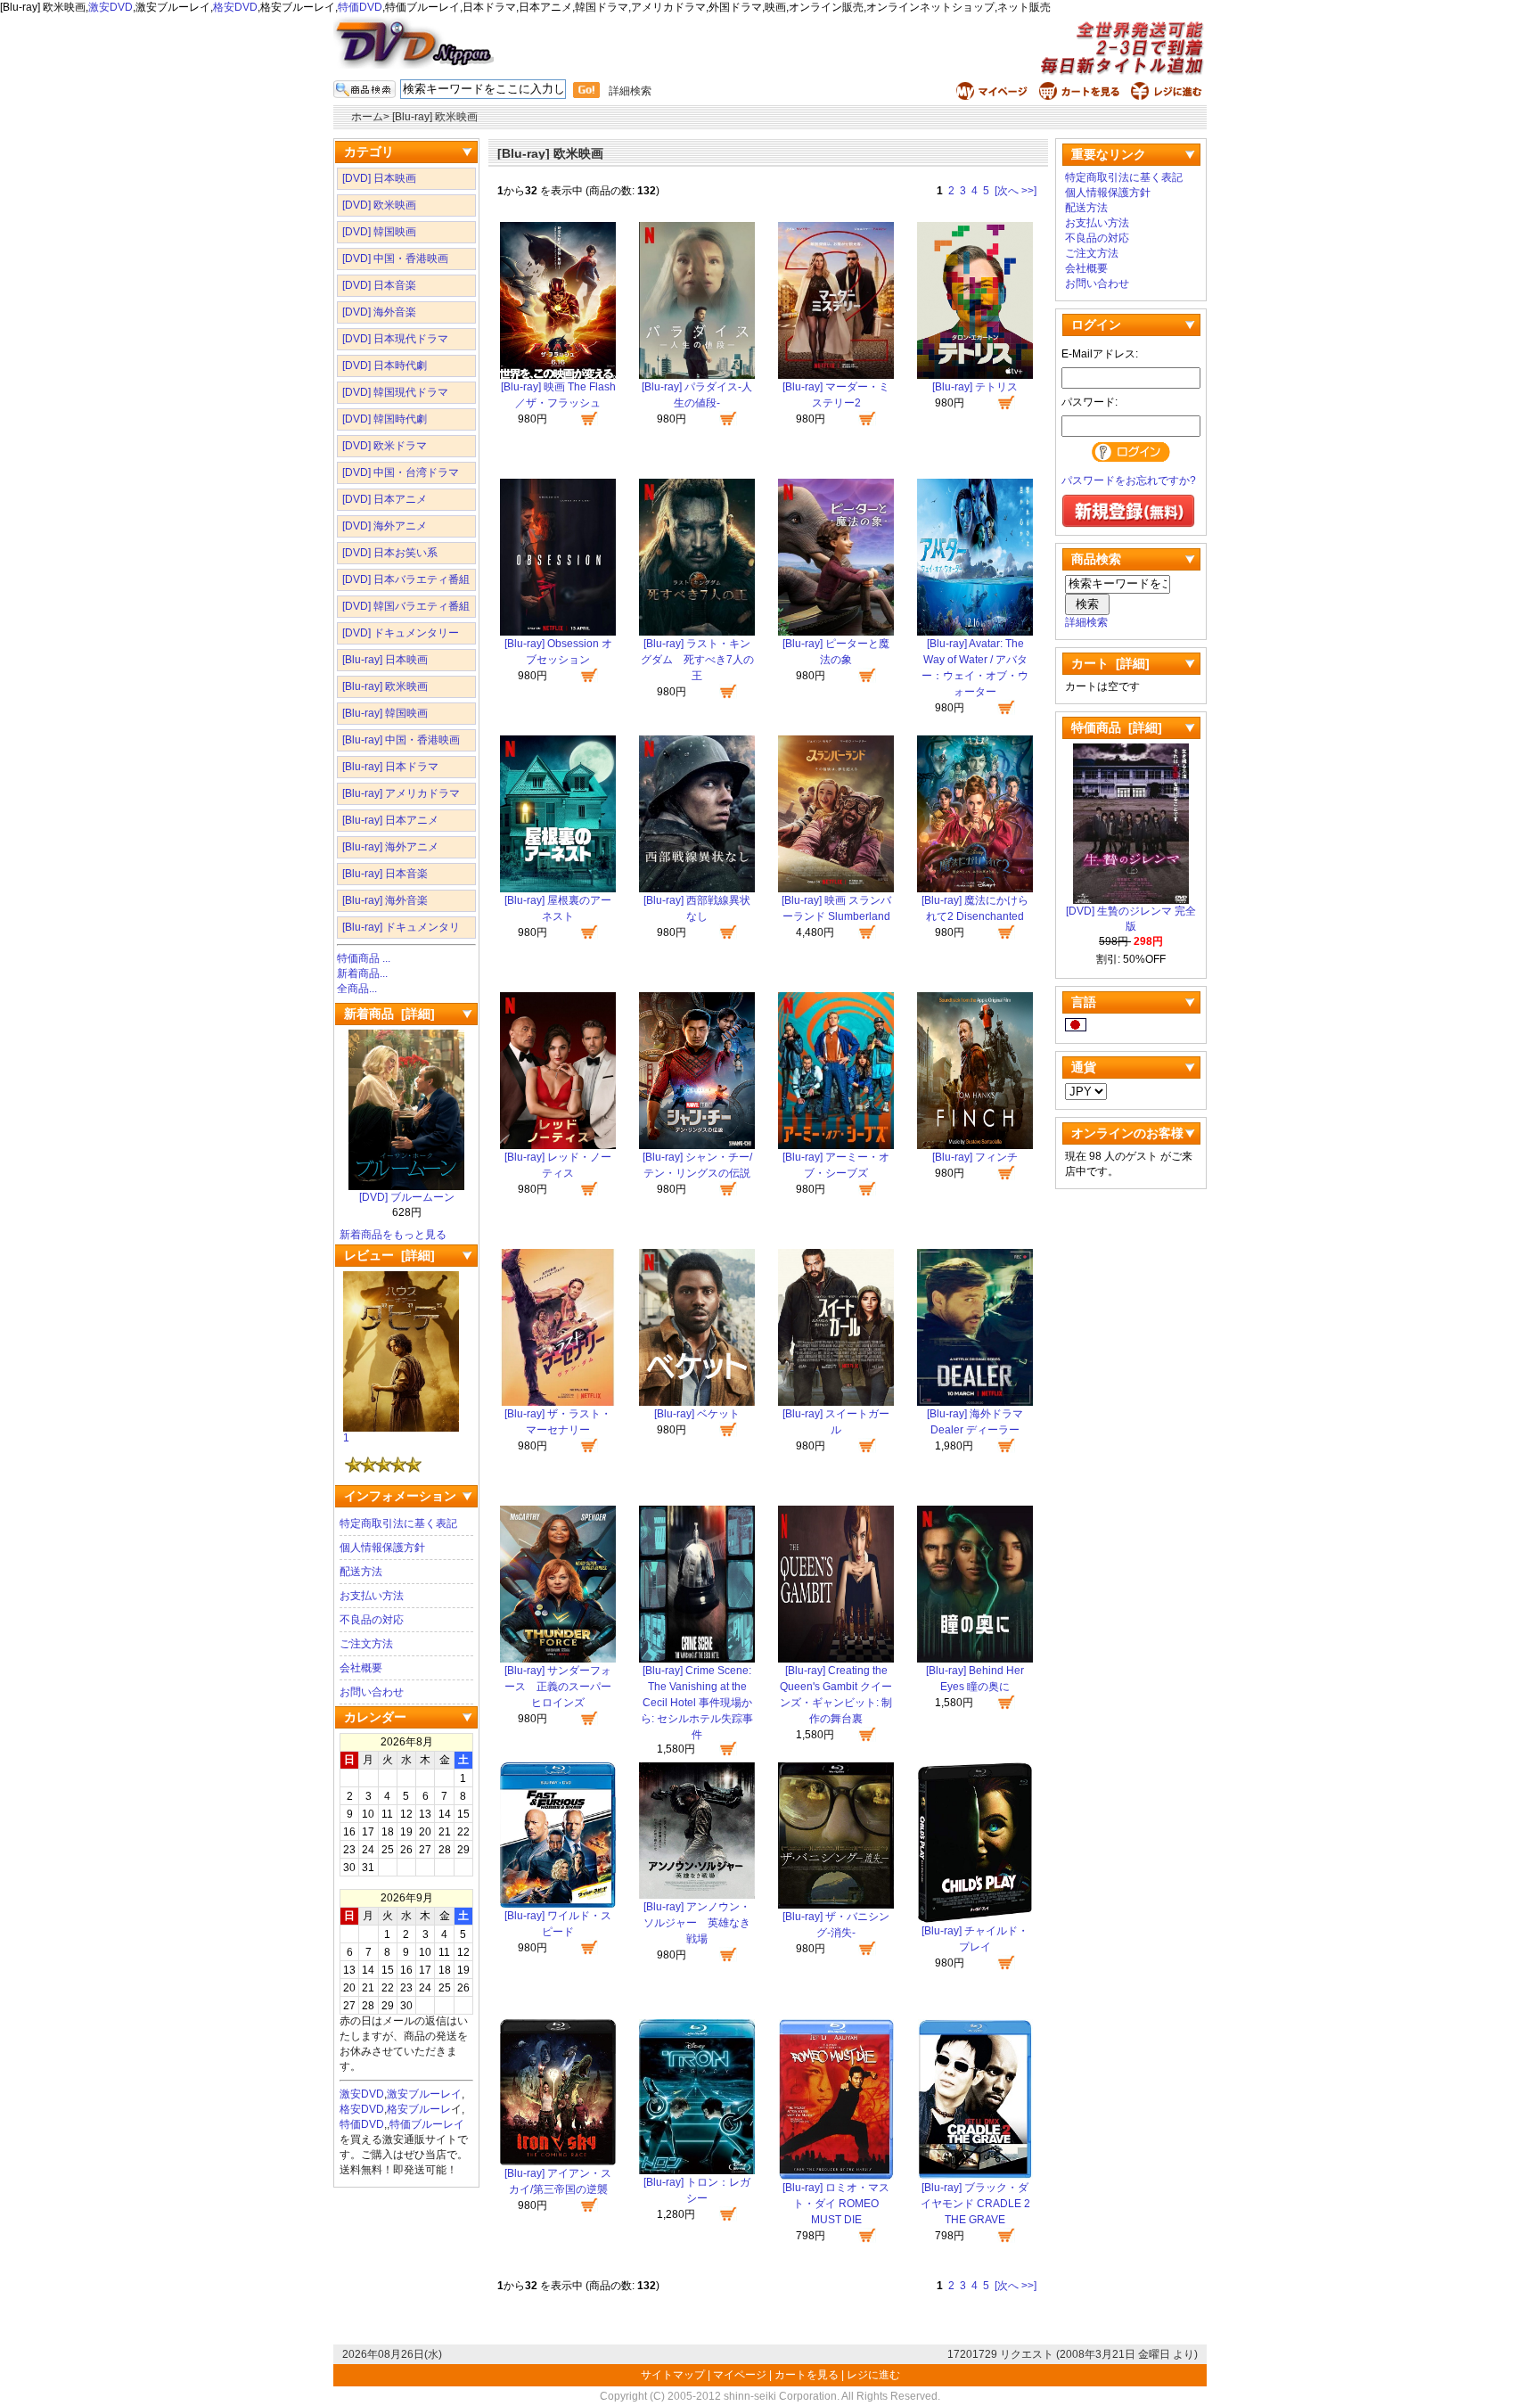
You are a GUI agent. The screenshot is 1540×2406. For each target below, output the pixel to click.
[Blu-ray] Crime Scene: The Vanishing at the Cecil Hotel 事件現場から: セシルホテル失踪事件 (697, 1703)
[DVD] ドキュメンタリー (401, 633)
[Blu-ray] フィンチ (975, 1157)
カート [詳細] (1110, 663)
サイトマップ (674, 2375)
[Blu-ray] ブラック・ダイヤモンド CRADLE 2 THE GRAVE (975, 2204)
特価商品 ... (364, 958)
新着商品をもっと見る (393, 1235)
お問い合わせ (372, 1692)
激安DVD (111, 7)
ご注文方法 (366, 1644)
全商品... (357, 989)
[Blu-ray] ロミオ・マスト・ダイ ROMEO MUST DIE (836, 2204)
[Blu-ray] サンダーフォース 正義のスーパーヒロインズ (558, 1687)
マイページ (740, 2375)
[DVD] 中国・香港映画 (395, 259)
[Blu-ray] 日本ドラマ (390, 767)
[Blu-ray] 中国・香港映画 (401, 740)
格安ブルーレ (419, 2109)
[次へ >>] (1016, 191)
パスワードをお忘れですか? (1129, 480)
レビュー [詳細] (389, 1255)
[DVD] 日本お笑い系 (390, 553)
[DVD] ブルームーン (407, 1197)
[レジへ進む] (1169, 96)
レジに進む (873, 2375)
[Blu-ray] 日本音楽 (385, 874)
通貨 (1084, 1067)
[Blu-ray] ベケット (697, 1414)
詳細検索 (630, 91)
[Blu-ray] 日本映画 (385, 660)
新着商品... (362, 973)
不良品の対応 (372, 1620)
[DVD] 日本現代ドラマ (395, 339)
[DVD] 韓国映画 (379, 232)
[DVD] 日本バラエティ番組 (406, 579)
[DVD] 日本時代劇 (385, 365)
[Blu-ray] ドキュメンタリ (401, 927)
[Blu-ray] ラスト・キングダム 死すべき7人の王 (697, 660)
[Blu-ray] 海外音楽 (385, 900)
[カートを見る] (1081, 96)
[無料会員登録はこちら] (1128, 524)
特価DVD (360, 7)
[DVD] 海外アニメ (385, 526)
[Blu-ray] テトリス (975, 387)
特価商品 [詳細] (1117, 727)
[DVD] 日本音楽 (379, 285)
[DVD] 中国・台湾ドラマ (401, 472)
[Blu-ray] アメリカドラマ (401, 793)
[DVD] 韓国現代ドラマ (395, 392)
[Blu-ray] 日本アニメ (390, 820)
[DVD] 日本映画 (379, 178)
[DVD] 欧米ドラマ (385, 446)
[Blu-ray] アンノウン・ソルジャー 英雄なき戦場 (697, 1923)
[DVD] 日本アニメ (385, 499)
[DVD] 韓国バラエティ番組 (406, 606)
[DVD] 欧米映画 (379, 205)
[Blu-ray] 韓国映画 (385, 713)
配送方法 (361, 1572)
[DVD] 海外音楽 (379, 312)
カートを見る (807, 2375)
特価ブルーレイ (427, 2124)
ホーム (367, 117)
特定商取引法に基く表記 (398, 1523)
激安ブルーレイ (424, 2094)
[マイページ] (994, 96)
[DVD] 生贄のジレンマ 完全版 (1131, 919)
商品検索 (1096, 559)
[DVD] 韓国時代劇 (385, 419)
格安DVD (235, 7)
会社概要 (361, 1668)
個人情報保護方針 (382, 1548)
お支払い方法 (372, 1596)
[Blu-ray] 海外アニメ (390, 847)
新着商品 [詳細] (389, 1014)
